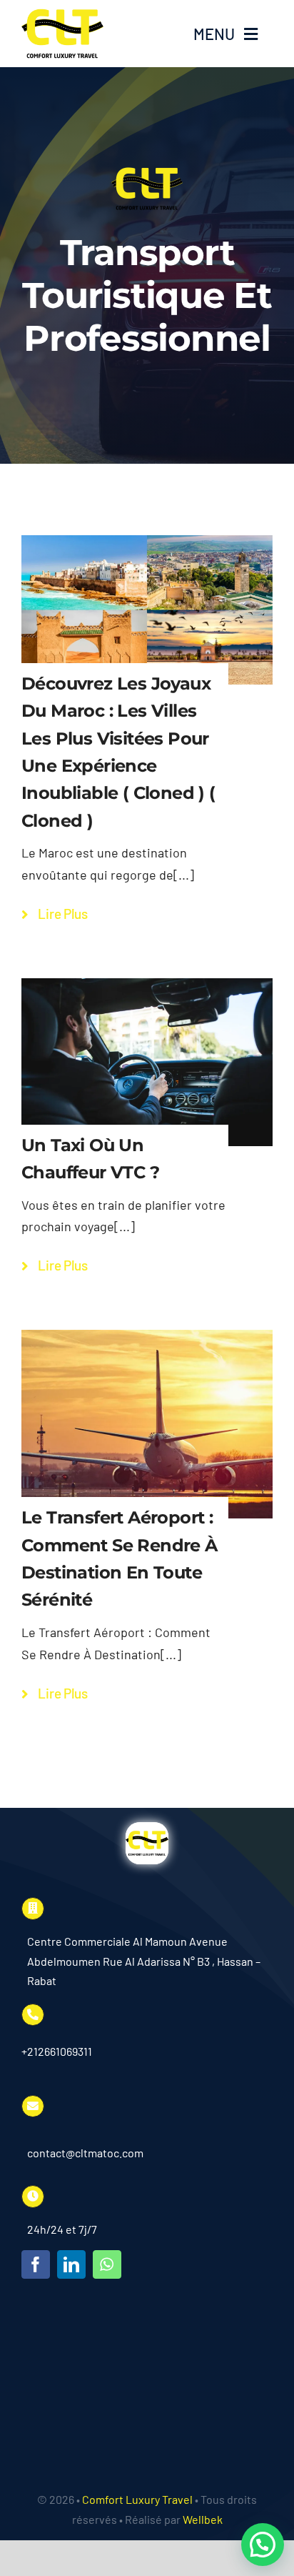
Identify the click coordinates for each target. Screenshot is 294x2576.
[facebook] (36, 2264)
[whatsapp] (107, 2264)
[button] (263, 2545)
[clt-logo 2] (62, 15)
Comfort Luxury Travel (137, 2499)
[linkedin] (71, 2264)
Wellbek (203, 2519)
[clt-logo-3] (147, 1829)
